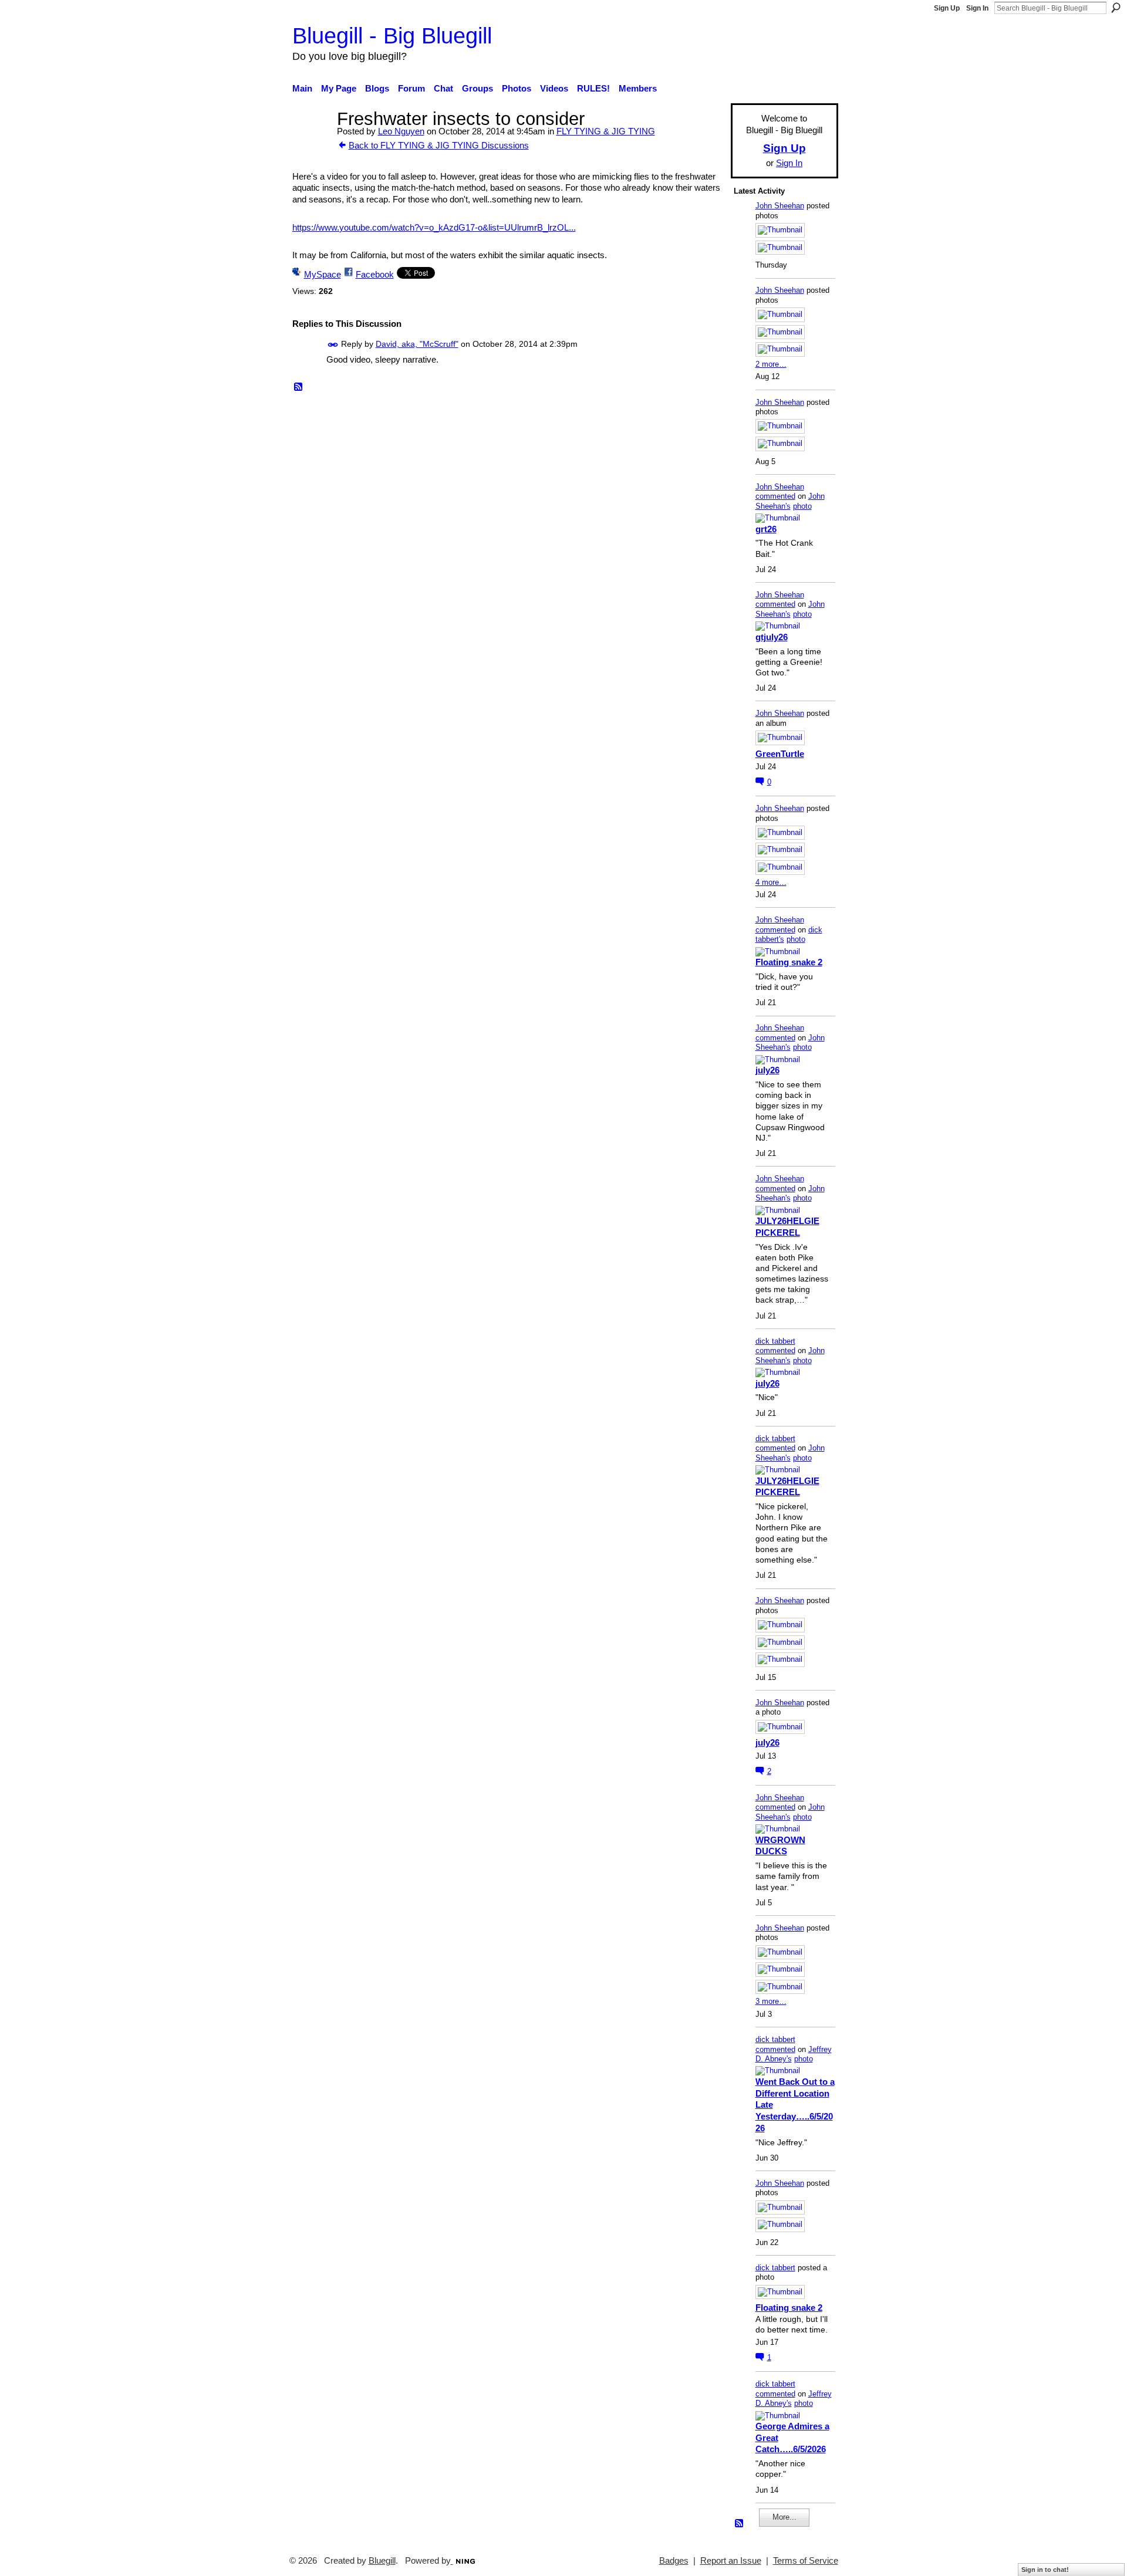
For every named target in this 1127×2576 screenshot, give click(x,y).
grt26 (766, 529)
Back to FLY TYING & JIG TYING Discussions (439, 145)
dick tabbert (775, 1341)
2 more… (771, 364)
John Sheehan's (790, 501)
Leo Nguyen (401, 131)
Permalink (333, 345)
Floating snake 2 (789, 962)
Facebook (375, 274)
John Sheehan (780, 206)
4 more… (771, 882)
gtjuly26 (772, 637)
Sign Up (947, 8)
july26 (767, 1070)
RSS (299, 387)
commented (775, 496)
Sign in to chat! (1045, 2570)
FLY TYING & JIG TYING (606, 131)
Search (1116, 8)
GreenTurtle (780, 754)
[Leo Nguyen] (311, 141)
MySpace (323, 274)
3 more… (771, 2001)
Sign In (977, 8)
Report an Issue (731, 2561)
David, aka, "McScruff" (417, 344)
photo (802, 506)
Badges (674, 2561)
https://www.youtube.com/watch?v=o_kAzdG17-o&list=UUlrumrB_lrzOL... (434, 227)
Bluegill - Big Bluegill (392, 36)
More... (784, 2517)
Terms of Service (806, 2561)
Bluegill (382, 2561)
